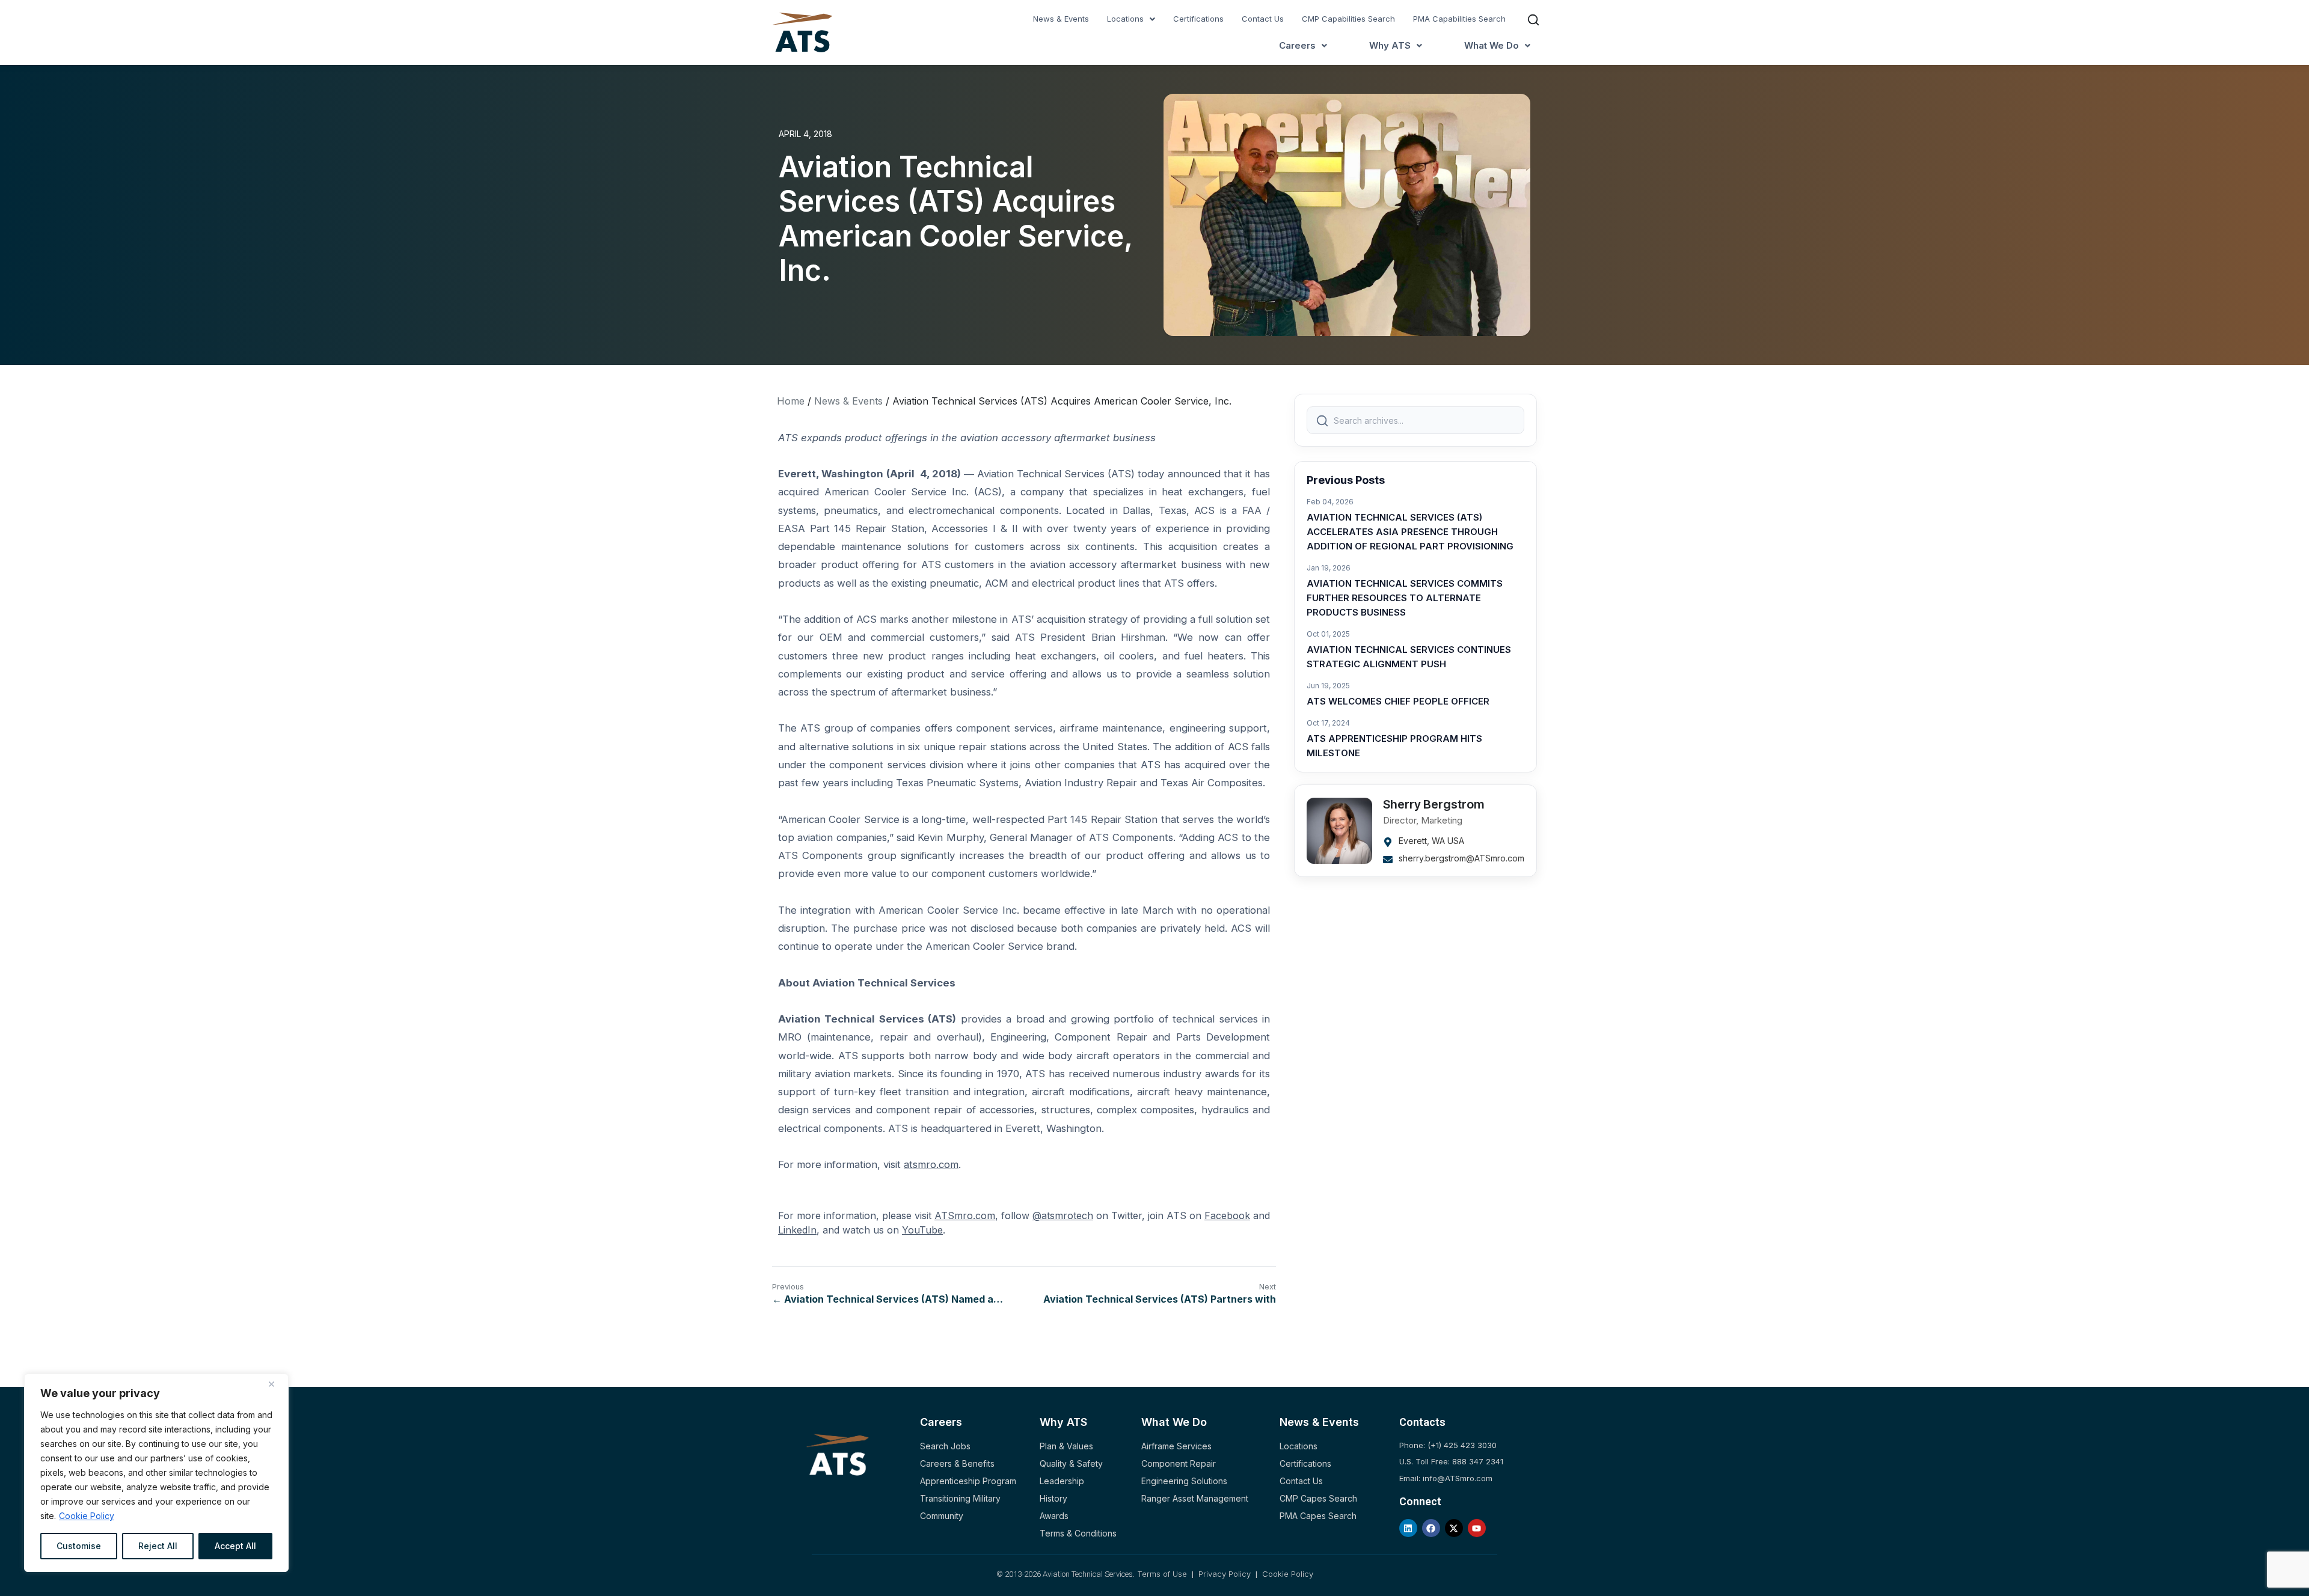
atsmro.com (931, 1164)
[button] (1131, 19)
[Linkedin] (1408, 1528)
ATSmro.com (965, 1215)
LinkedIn (797, 1230)
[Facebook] (1431, 1528)
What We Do (1492, 45)
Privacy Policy (1225, 1574)
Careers (1297, 45)
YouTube (922, 1230)
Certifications (1198, 19)
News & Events (1061, 19)
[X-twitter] (1454, 1528)
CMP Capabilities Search (1348, 19)
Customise (79, 1546)
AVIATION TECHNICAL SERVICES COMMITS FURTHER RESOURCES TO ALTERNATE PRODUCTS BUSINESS (1405, 598)
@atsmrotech (1063, 1215)
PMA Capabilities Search (1459, 19)
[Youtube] (1477, 1528)
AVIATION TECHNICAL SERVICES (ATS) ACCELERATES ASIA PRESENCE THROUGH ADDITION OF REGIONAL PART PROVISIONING (1410, 532)
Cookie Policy (87, 1516)
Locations (1125, 19)
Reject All (158, 1546)
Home (791, 401)
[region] (156, 1473)
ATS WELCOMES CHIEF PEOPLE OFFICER (1398, 701)
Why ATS (1390, 45)
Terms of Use (1163, 1574)
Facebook (1227, 1215)
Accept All (235, 1546)
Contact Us (1263, 19)
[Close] (276, 1384)
